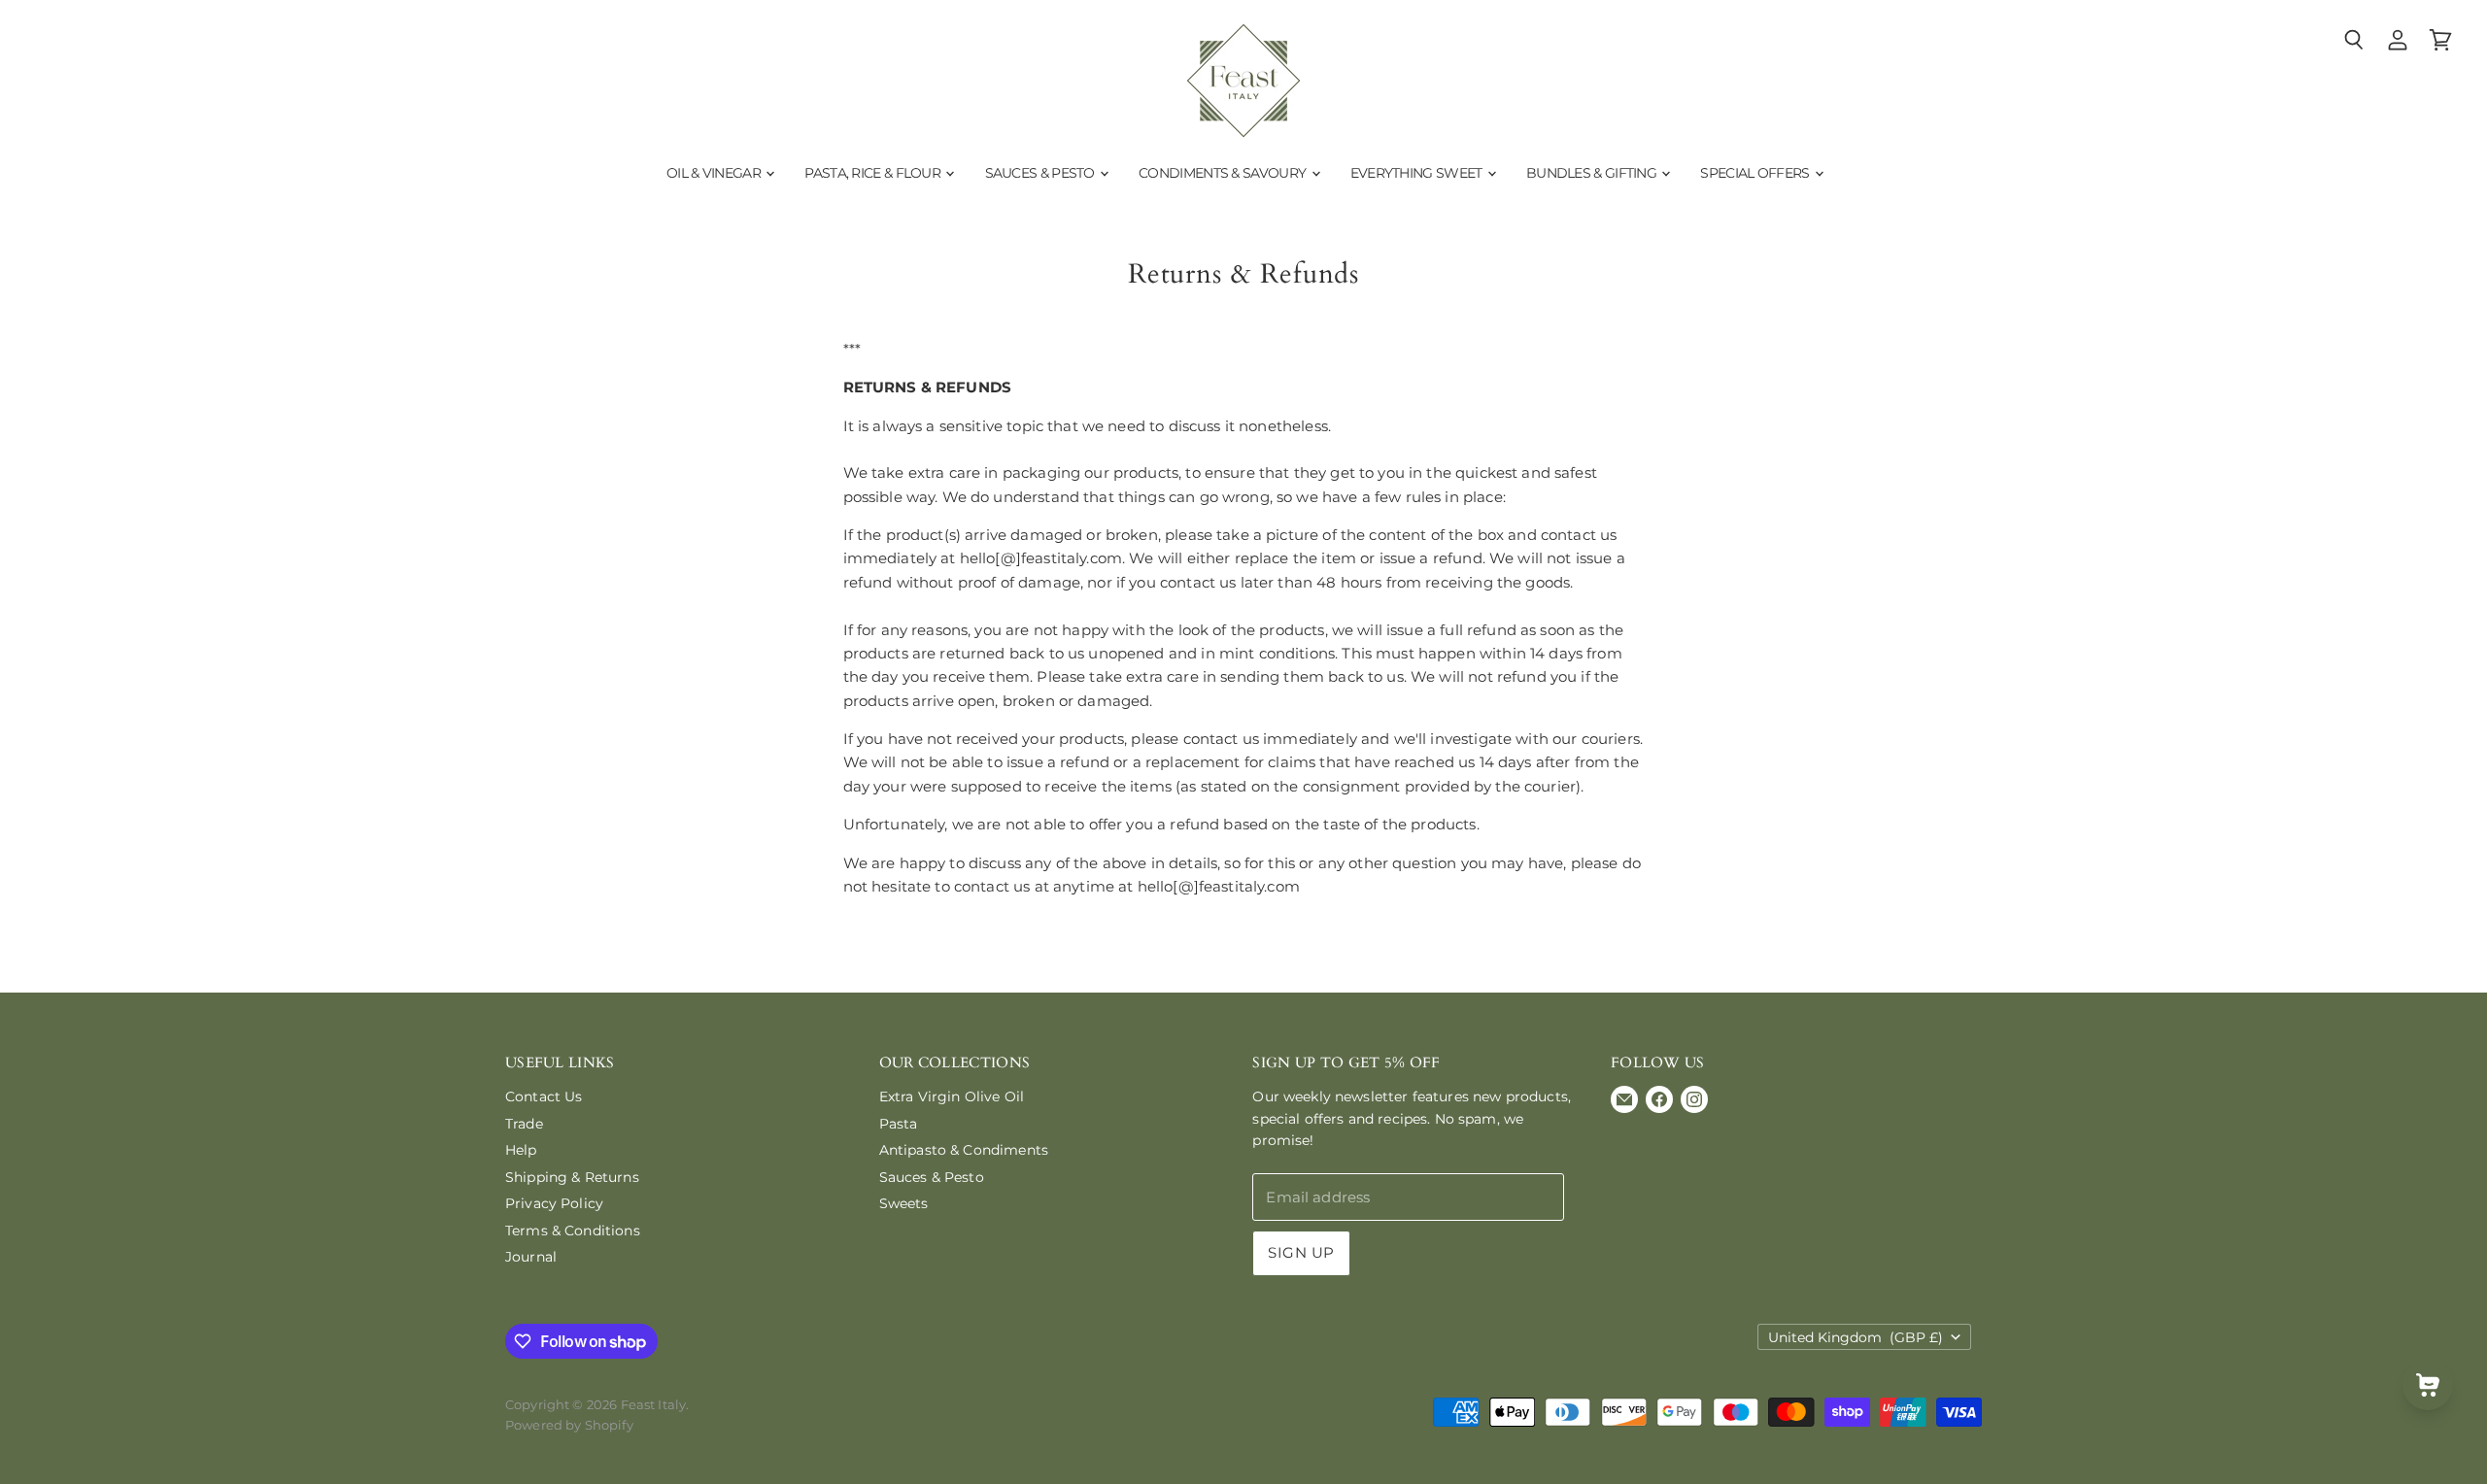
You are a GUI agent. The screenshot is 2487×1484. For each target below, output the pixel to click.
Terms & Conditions (573, 1231)
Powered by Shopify (569, 1425)
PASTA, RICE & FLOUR (874, 173)
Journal (531, 1257)
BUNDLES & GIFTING (1593, 173)
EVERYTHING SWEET (1418, 173)
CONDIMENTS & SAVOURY (1224, 173)
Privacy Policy (554, 1203)
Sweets (904, 1203)
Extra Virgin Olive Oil (952, 1096)
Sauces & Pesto (932, 1177)
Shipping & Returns (572, 1177)
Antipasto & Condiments (964, 1150)
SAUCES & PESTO (1042, 173)
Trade (524, 1124)
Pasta (899, 1124)
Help (521, 1150)
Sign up (1301, 1253)
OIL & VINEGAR (715, 173)
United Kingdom (1856, 1337)
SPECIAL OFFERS (1756, 173)
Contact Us (544, 1096)
